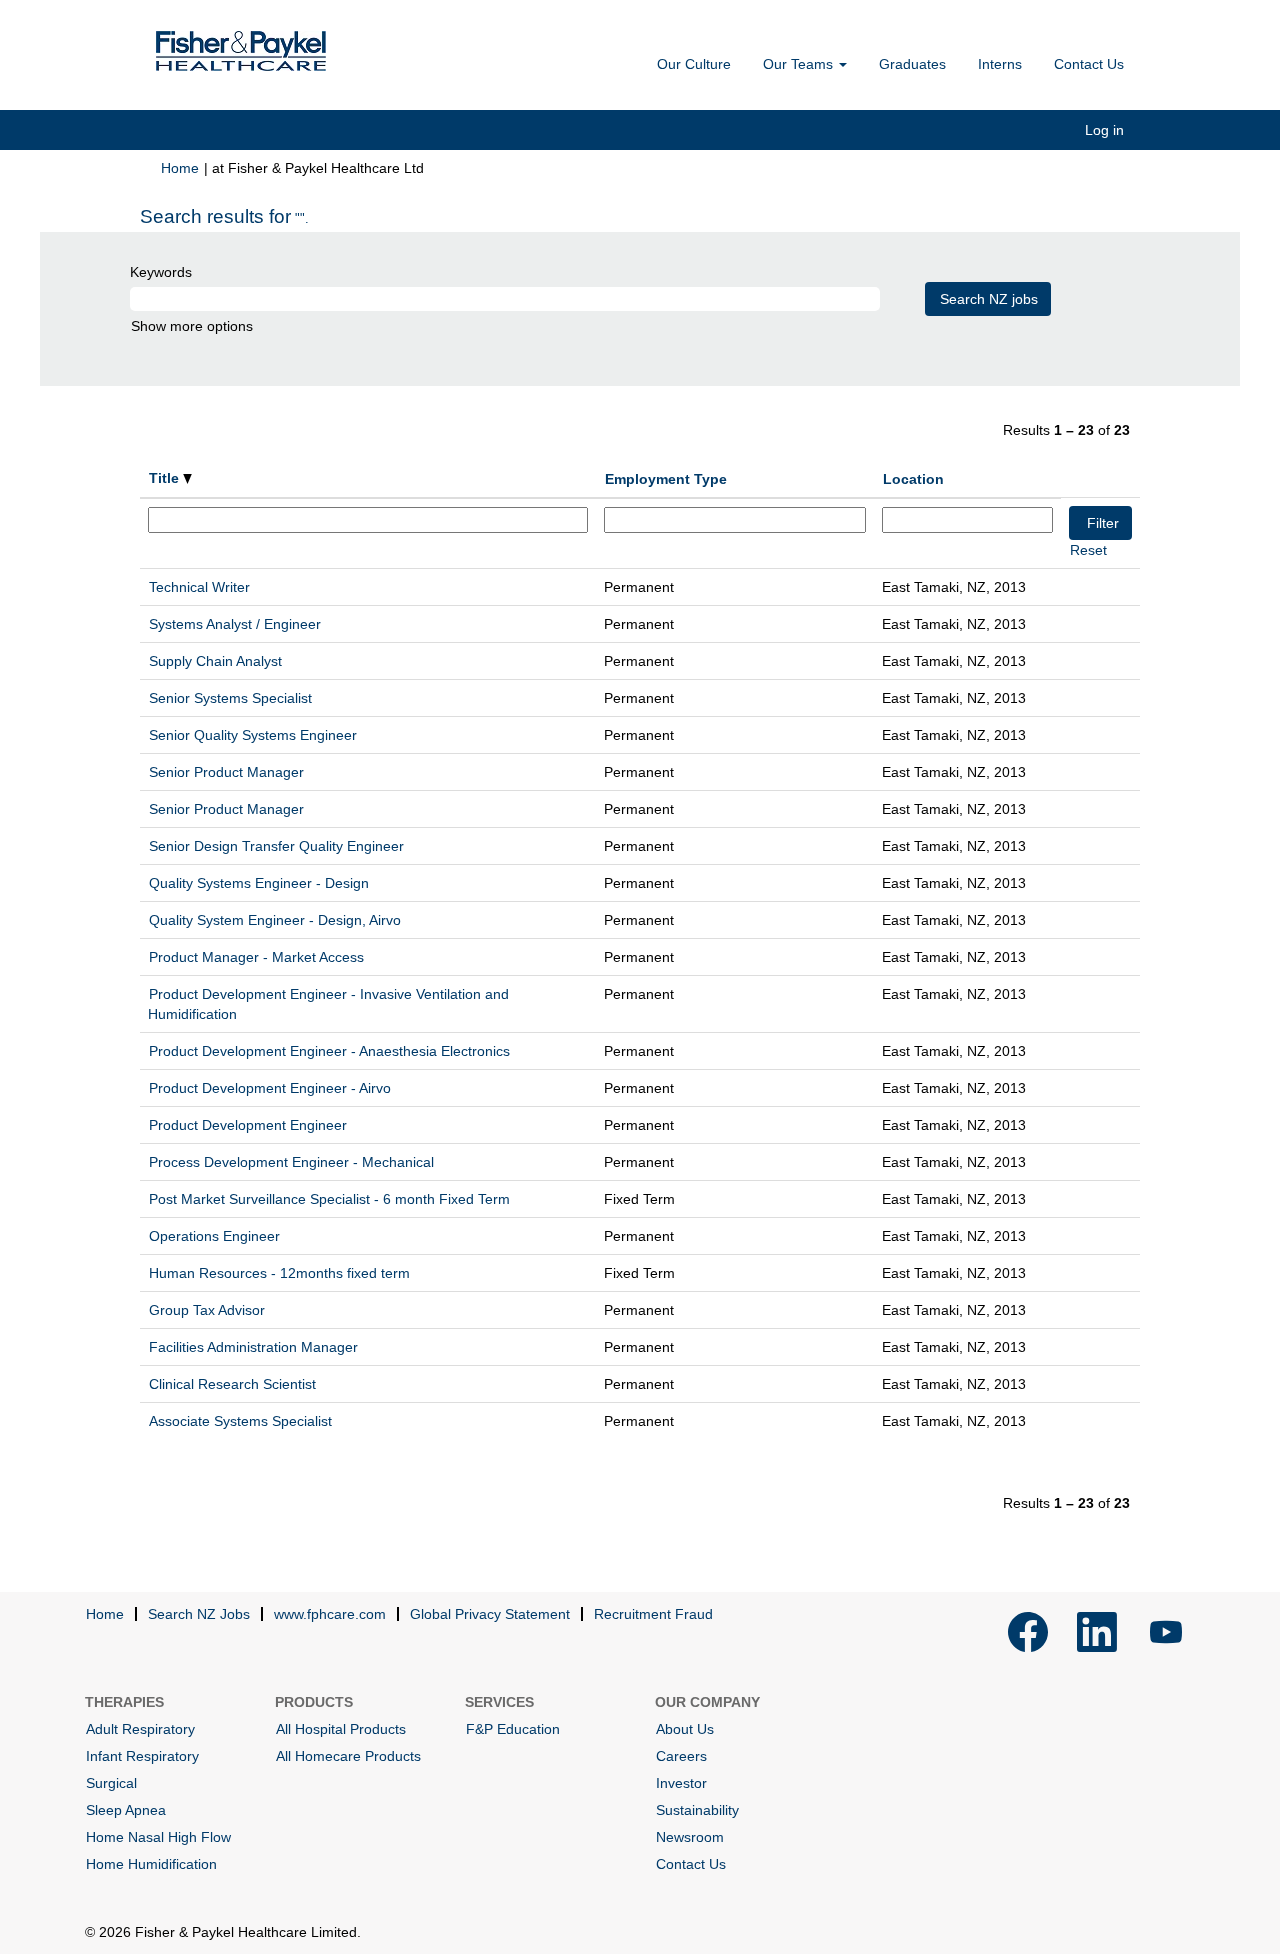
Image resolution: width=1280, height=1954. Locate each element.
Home (180, 168)
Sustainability (697, 1810)
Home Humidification (151, 1864)
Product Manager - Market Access (256, 957)
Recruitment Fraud (653, 1614)
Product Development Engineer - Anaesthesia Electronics (329, 1051)
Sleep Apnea (126, 1810)
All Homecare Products (348, 1756)
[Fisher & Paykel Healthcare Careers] (241, 51)
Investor (681, 1783)
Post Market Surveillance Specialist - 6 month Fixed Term (329, 1199)
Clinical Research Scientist (232, 1384)
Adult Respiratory (140, 1729)
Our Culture (694, 64)
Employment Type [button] (666, 479)
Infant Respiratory (142, 1756)
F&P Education (513, 1729)
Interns (1000, 64)
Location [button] (913, 479)
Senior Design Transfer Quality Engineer (276, 846)
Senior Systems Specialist (230, 698)
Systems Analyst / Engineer (235, 624)
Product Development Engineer (248, 1125)
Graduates (912, 64)
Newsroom (690, 1837)
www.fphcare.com (330, 1614)
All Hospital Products (341, 1729)
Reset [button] (1088, 550)
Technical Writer (199, 587)
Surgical (111, 1783)
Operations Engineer (214, 1236)
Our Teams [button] (800, 64)
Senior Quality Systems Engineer (253, 735)
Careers (681, 1756)
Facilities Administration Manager (253, 1347)
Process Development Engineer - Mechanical (291, 1162)
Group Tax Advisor (207, 1310)
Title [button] (166, 478)
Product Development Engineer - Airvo (270, 1088)
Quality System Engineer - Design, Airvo (275, 920)
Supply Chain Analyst (215, 661)
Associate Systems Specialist (240, 1421)
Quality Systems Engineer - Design (259, 883)
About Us (685, 1729)
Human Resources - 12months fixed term (279, 1273)
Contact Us (1089, 64)
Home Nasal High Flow (158, 1837)
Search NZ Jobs (199, 1614)
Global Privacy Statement (490, 1614)
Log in (1104, 130)
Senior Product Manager (226, 772)
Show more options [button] (192, 326)
